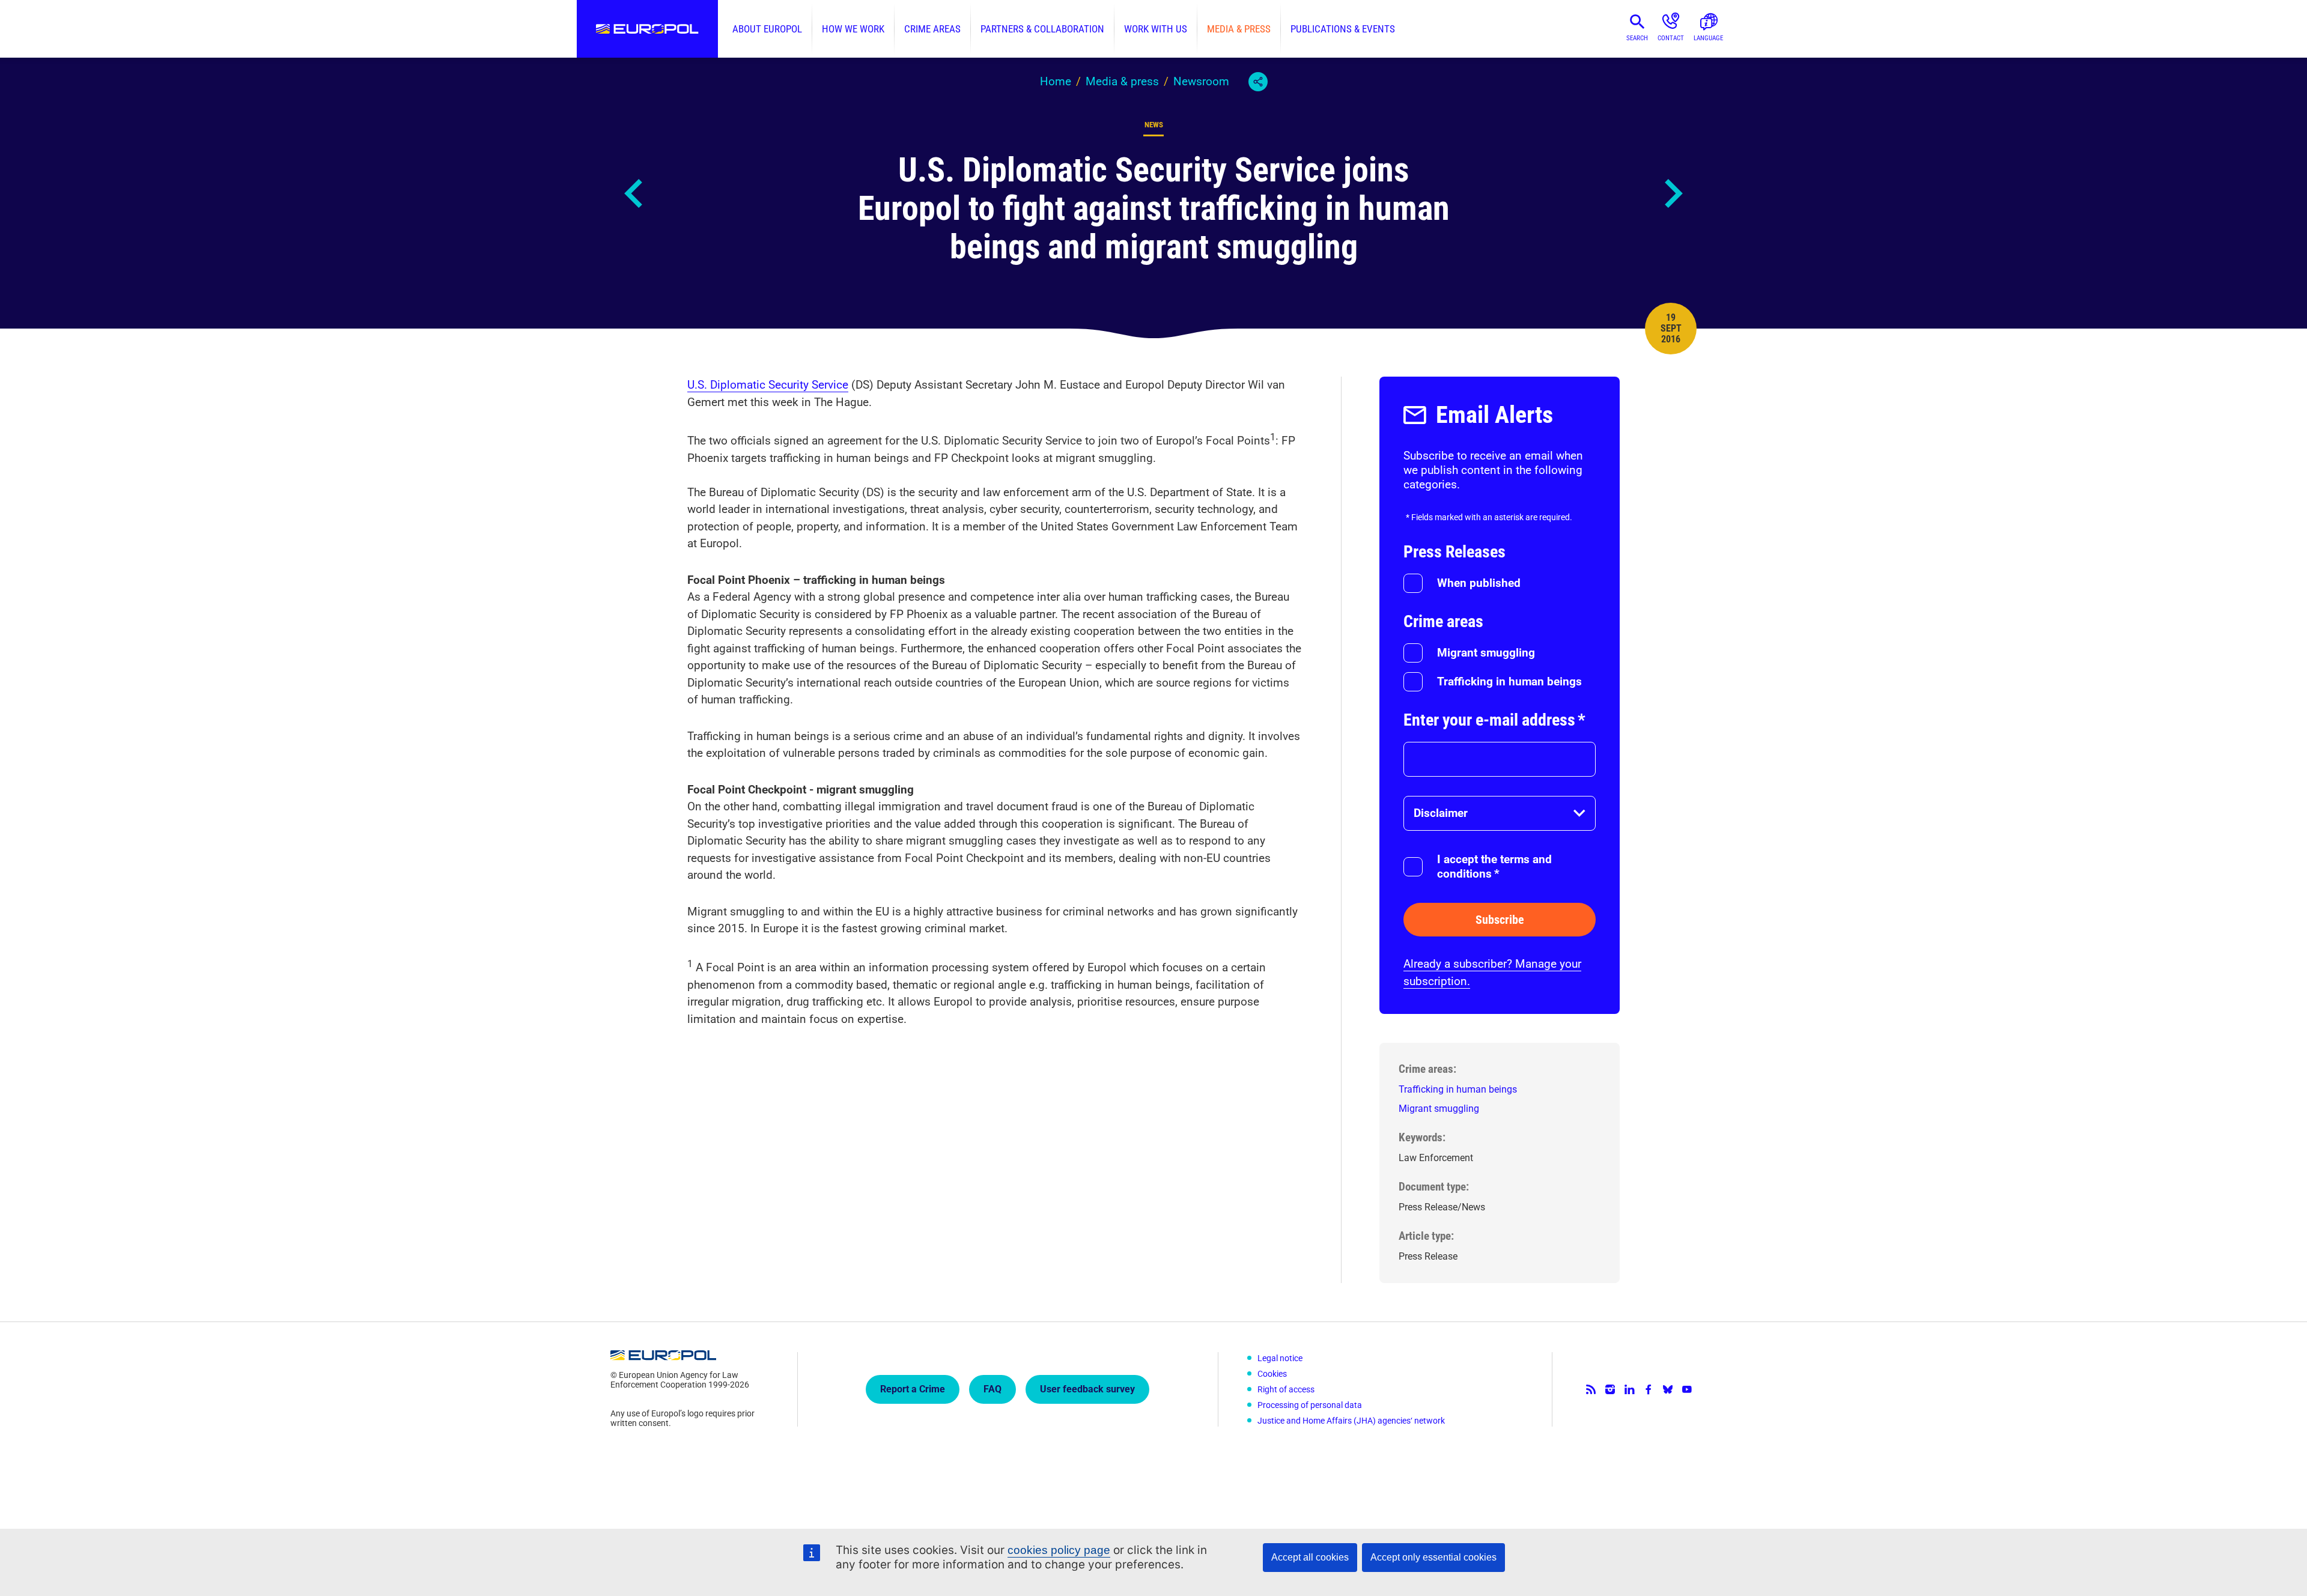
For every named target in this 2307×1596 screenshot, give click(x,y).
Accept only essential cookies (1433, 1557)
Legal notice (1280, 1358)
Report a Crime (913, 1389)
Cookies (1272, 1374)
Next (1673, 193)
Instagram (1610, 1389)
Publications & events (1343, 29)
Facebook (1649, 1389)
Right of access (1286, 1389)
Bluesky (1668, 1389)
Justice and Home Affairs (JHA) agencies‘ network (1351, 1421)
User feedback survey (1087, 1389)
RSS (1591, 1389)
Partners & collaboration (1042, 29)
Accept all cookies (1310, 1557)
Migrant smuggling (1486, 653)
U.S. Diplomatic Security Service (768, 385)
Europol (647, 29)
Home (1056, 81)
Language (1708, 38)
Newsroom (1201, 81)
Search (1637, 38)
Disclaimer (1441, 813)
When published (1479, 583)
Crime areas (932, 29)
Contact (1671, 38)
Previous (634, 193)
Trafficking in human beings (1509, 681)
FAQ (992, 1389)
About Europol (767, 29)
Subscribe (1500, 920)
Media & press (1239, 29)
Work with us (1156, 29)
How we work (853, 29)
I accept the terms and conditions (1494, 866)
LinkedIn (1629, 1389)
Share (1258, 82)
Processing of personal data (1310, 1405)
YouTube (1687, 1389)
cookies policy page (1059, 1550)
